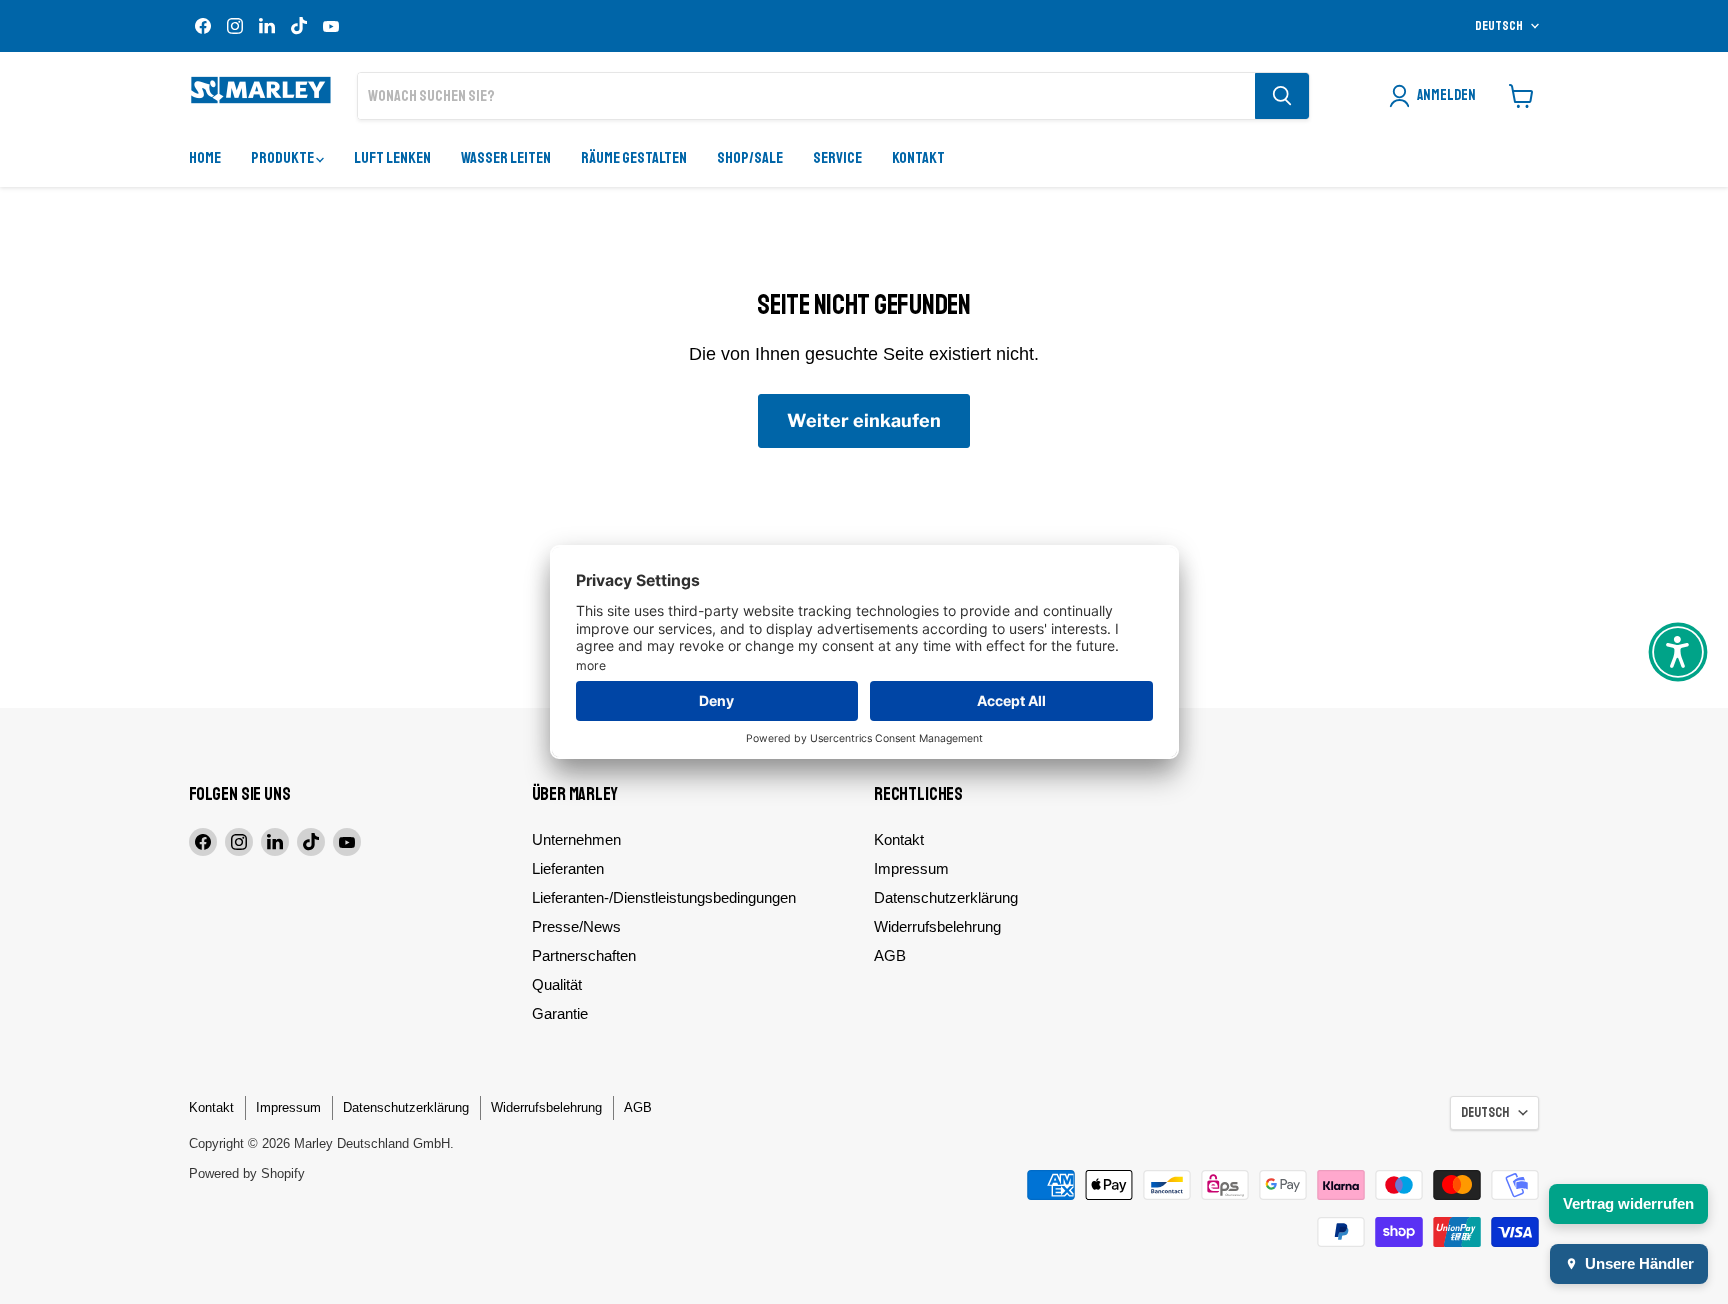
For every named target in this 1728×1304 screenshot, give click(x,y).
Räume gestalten (634, 158)
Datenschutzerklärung (946, 897)
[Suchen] (1282, 96)
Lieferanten (568, 868)
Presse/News (576, 926)
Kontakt (918, 158)
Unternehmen (576, 839)
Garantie (560, 1013)
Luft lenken (392, 158)
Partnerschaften (584, 955)
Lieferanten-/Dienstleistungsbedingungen (664, 897)
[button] (1678, 652)
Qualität (557, 984)
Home (205, 158)
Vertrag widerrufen (1628, 1203)
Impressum (911, 868)
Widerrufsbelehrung (937, 926)
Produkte (283, 158)
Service (837, 158)
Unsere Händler (1639, 1263)
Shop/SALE (750, 158)
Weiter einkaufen (864, 420)
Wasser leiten (506, 158)
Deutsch (1499, 26)
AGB (890, 955)
